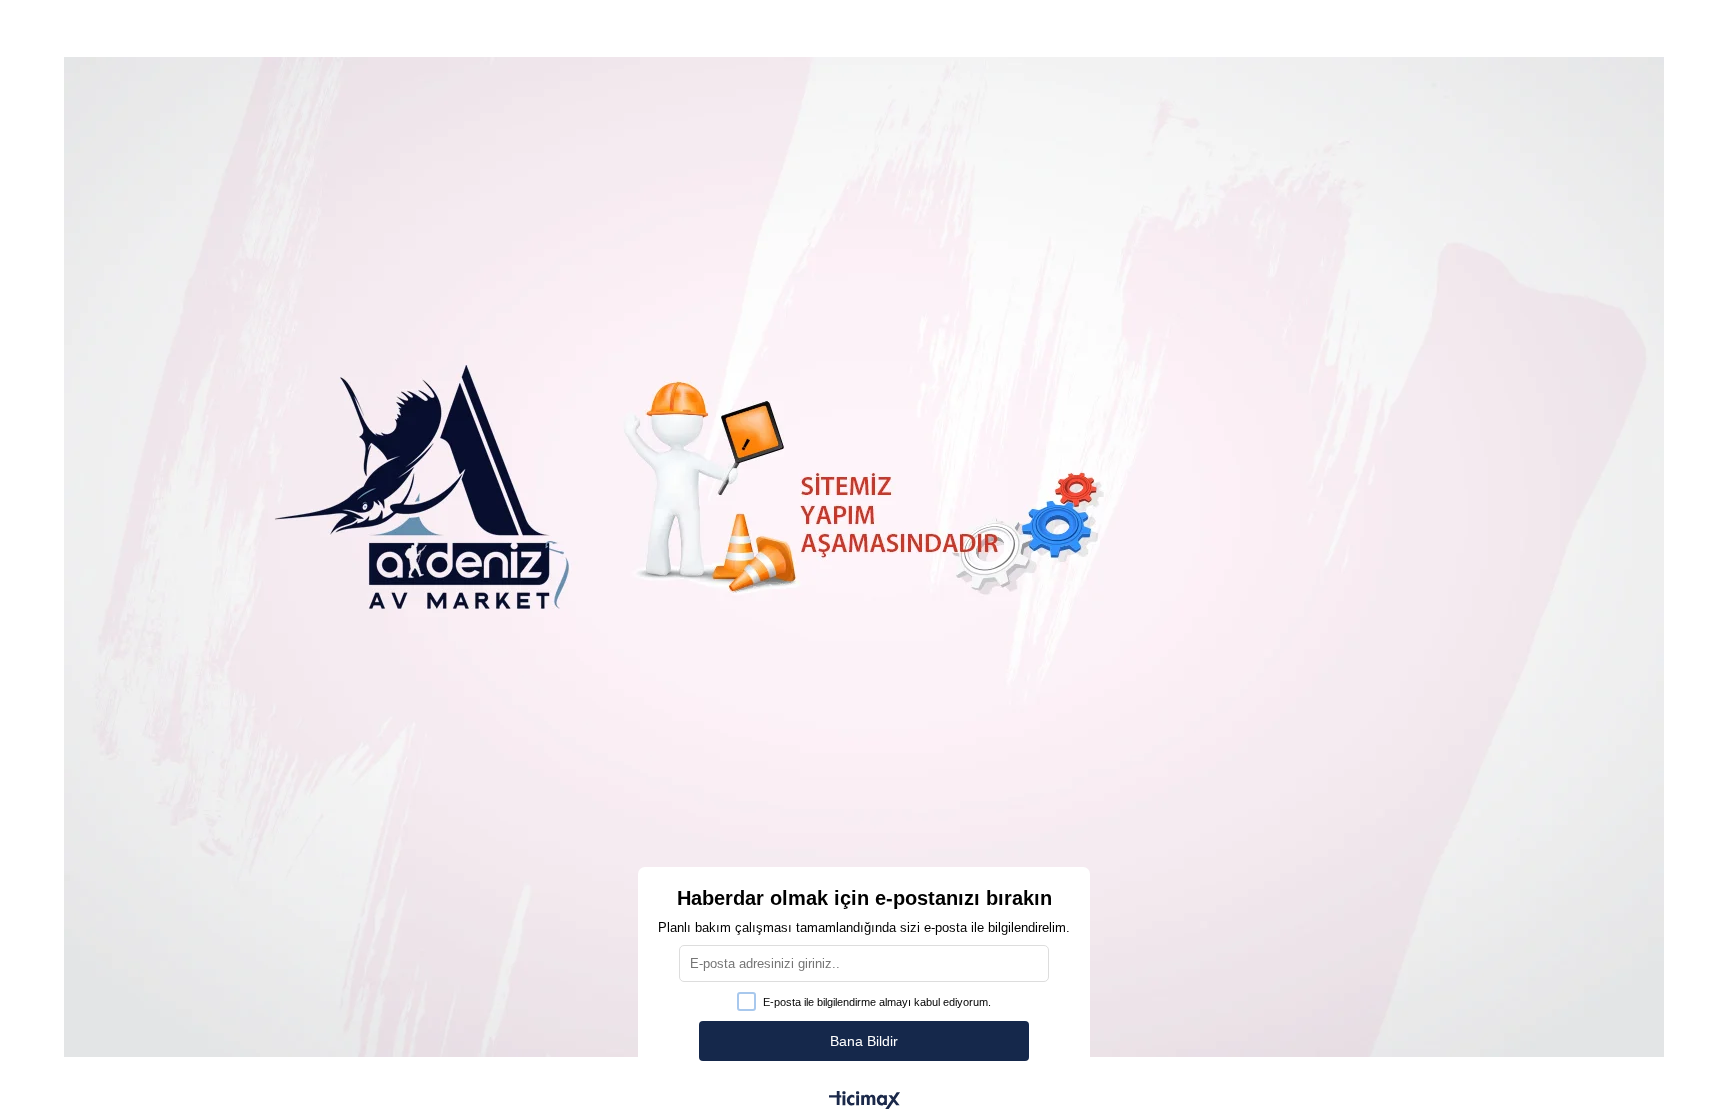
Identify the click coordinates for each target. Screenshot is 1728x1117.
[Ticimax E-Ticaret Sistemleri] (864, 1101)
